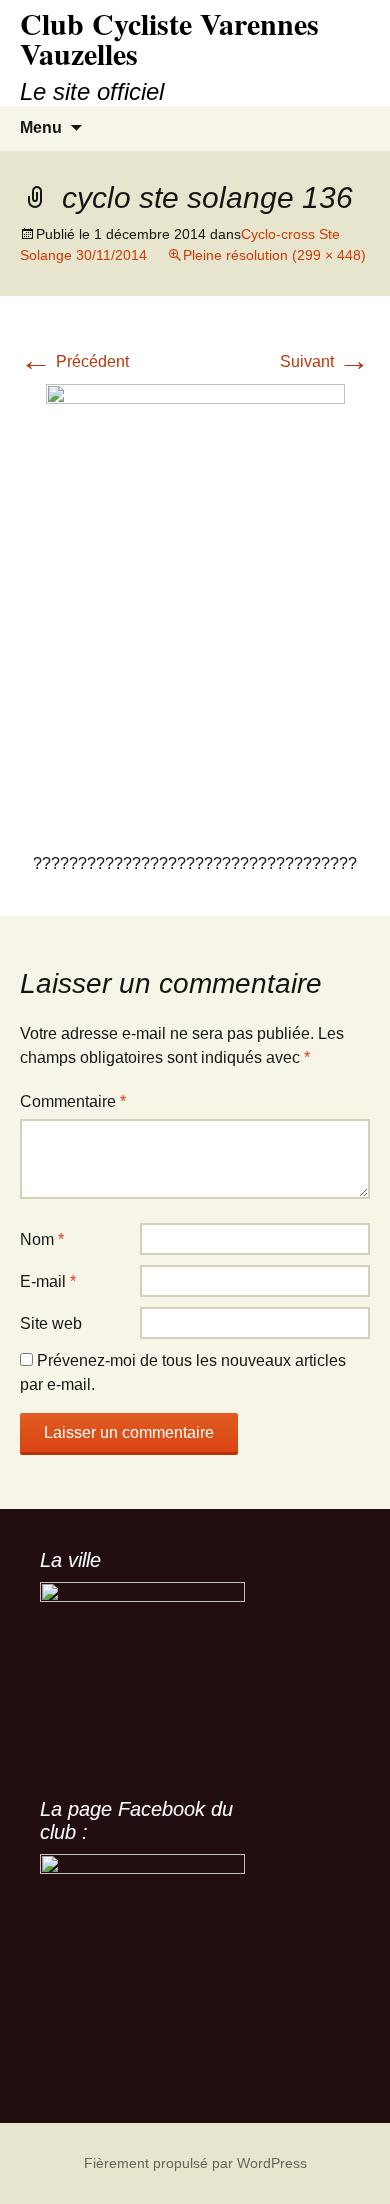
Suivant (325, 361)
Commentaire (73, 1101)
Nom (42, 1239)
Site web (51, 1323)
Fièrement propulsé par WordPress (195, 2163)
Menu (41, 127)
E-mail (48, 1281)
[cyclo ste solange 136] (195, 606)
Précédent (74, 361)
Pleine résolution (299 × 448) (274, 255)
